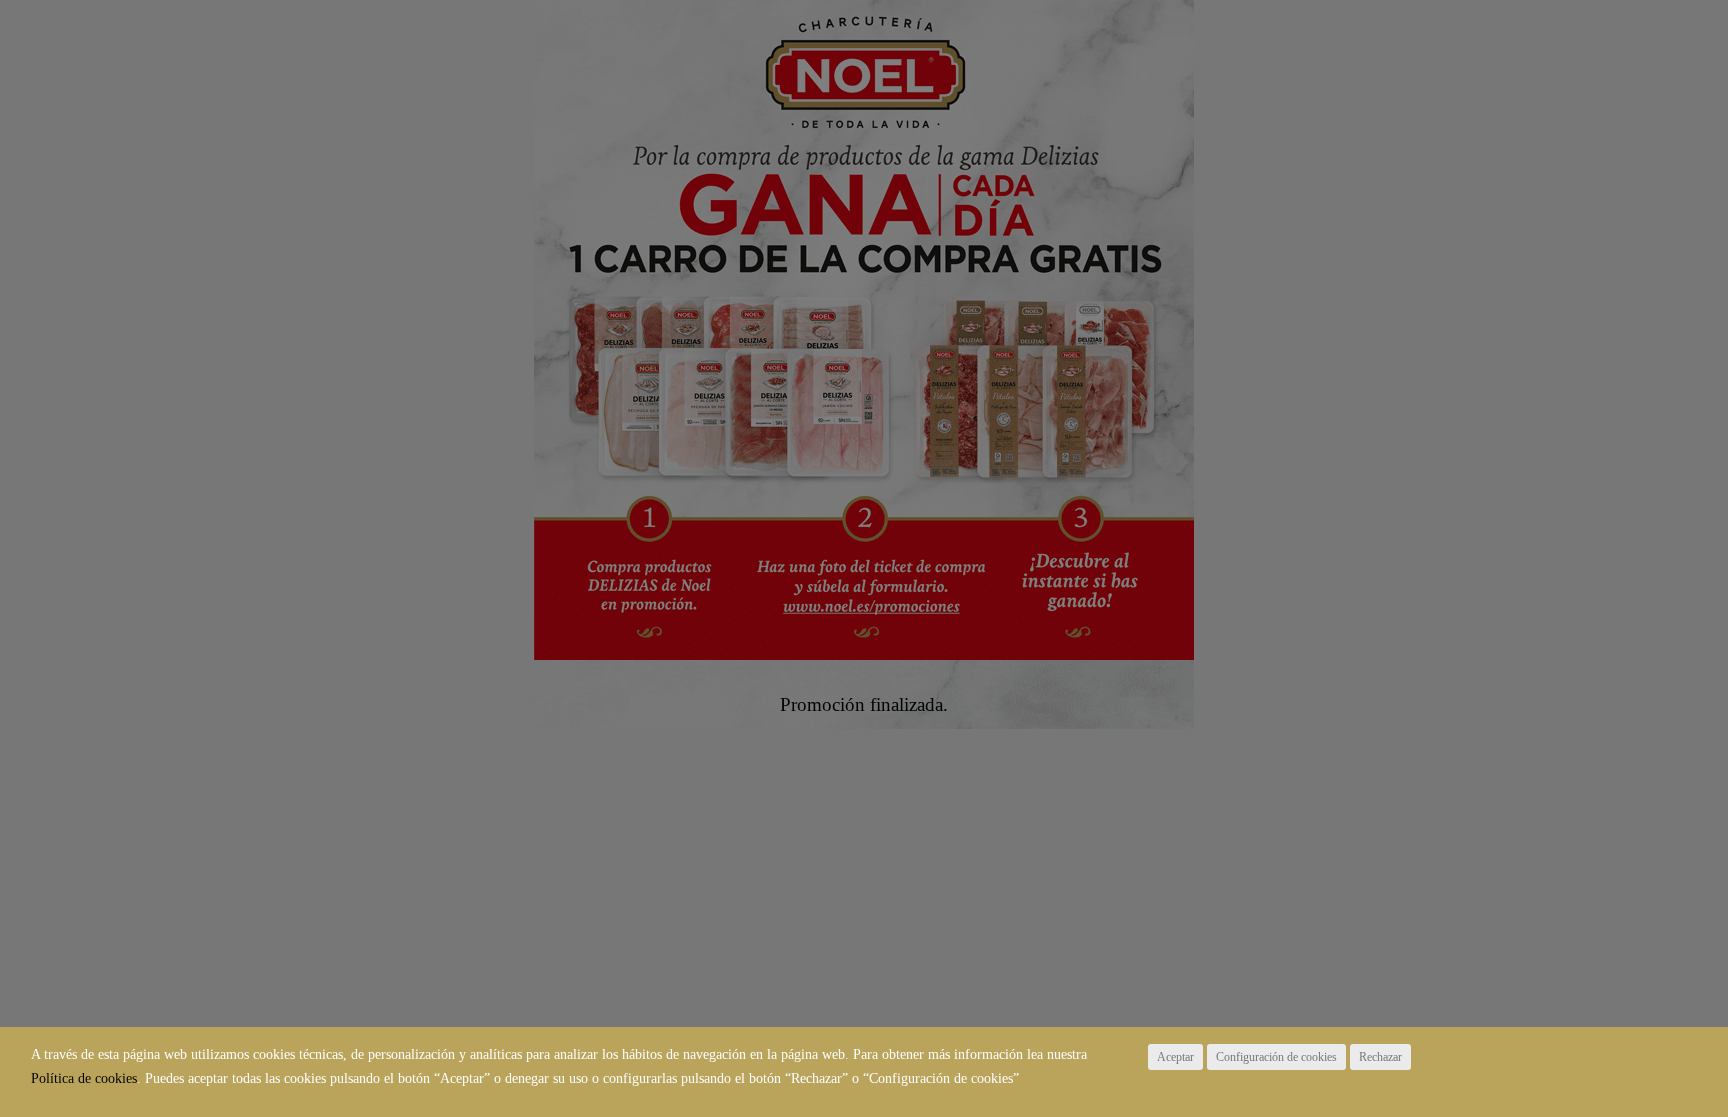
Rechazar (1380, 1057)
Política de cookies (84, 1078)
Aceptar (1175, 1057)
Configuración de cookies (1276, 1057)
